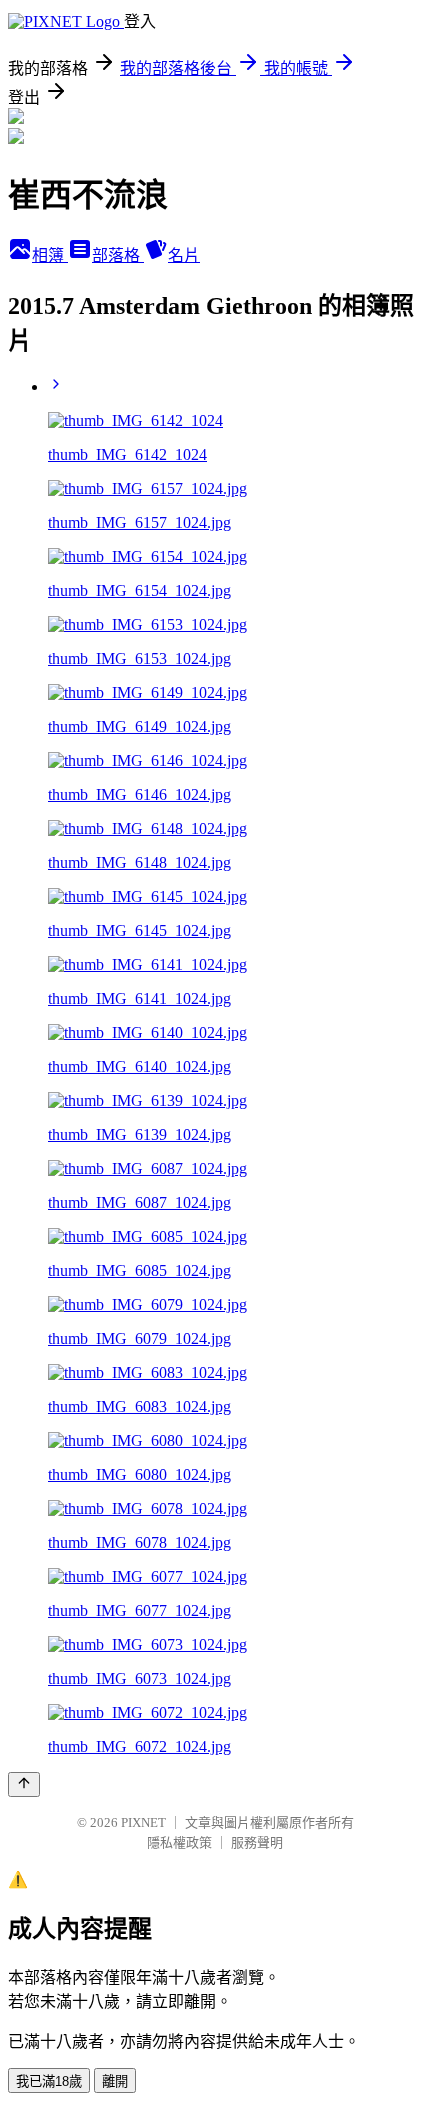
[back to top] (24, 1784)
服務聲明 (257, 1842)
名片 (184, 255)
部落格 (118, 255)
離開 (115, 2081)
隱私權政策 (179, 1842)
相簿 (50, 255)
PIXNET (143, 1822)
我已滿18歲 (49, 2081)
